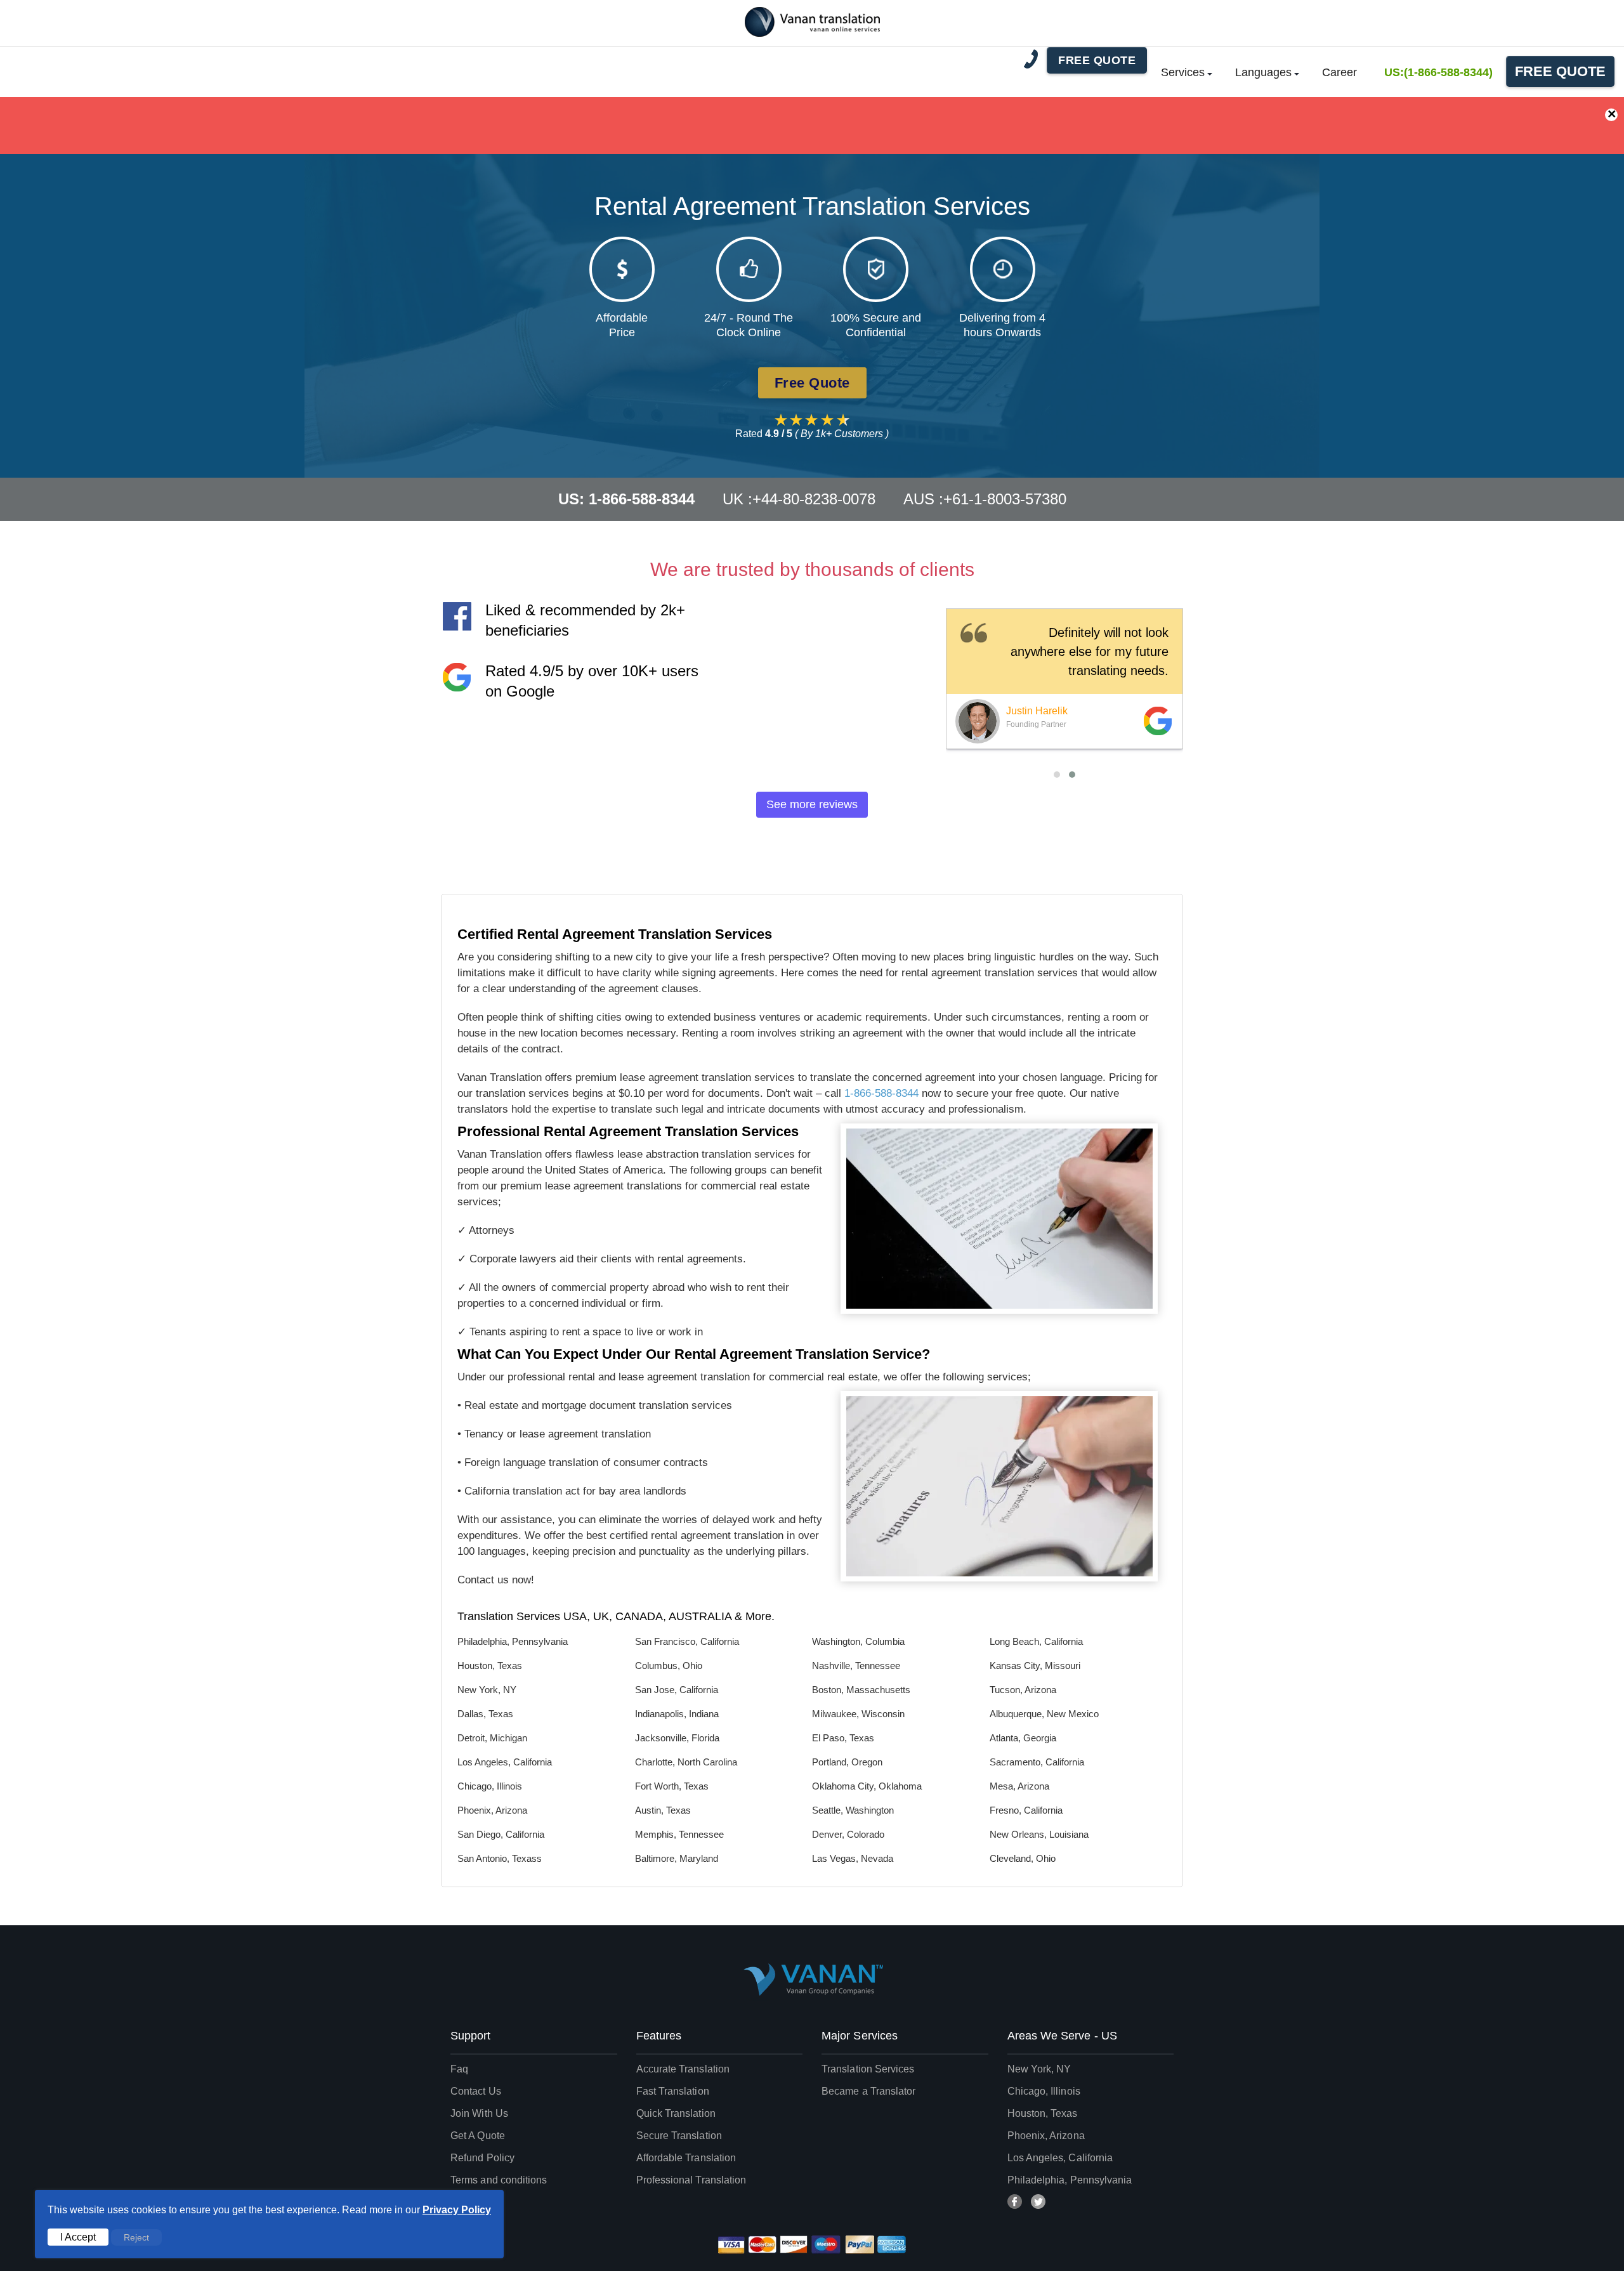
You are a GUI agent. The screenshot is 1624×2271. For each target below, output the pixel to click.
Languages (1263, 72)
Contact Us (476, 2091)
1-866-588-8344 (881, 1093)
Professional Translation (691, 2180)
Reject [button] (136, 2237)
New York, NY (1039, 2069)
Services (1183, 72)
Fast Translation (673, 2091)
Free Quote (1560, 71)
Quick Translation (676, 2113)
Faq (459, 2069)
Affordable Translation (686, 2158)
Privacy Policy (457, 2210)
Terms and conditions (499, 2180)
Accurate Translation (683, 2069)
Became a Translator (868, 2091)
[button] (1057, 775)
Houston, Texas (1043, 2113)
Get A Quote (478, 2136)
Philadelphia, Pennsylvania (1070, 2180)
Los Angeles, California (1060, 2158)
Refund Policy (482, 2158)
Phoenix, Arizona (1046, 2136)
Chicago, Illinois (1044, 2091)
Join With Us (479, 2113)
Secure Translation (679, 2136)
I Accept (78, 2237)
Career (1339, 72)
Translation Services (868, 2069)
